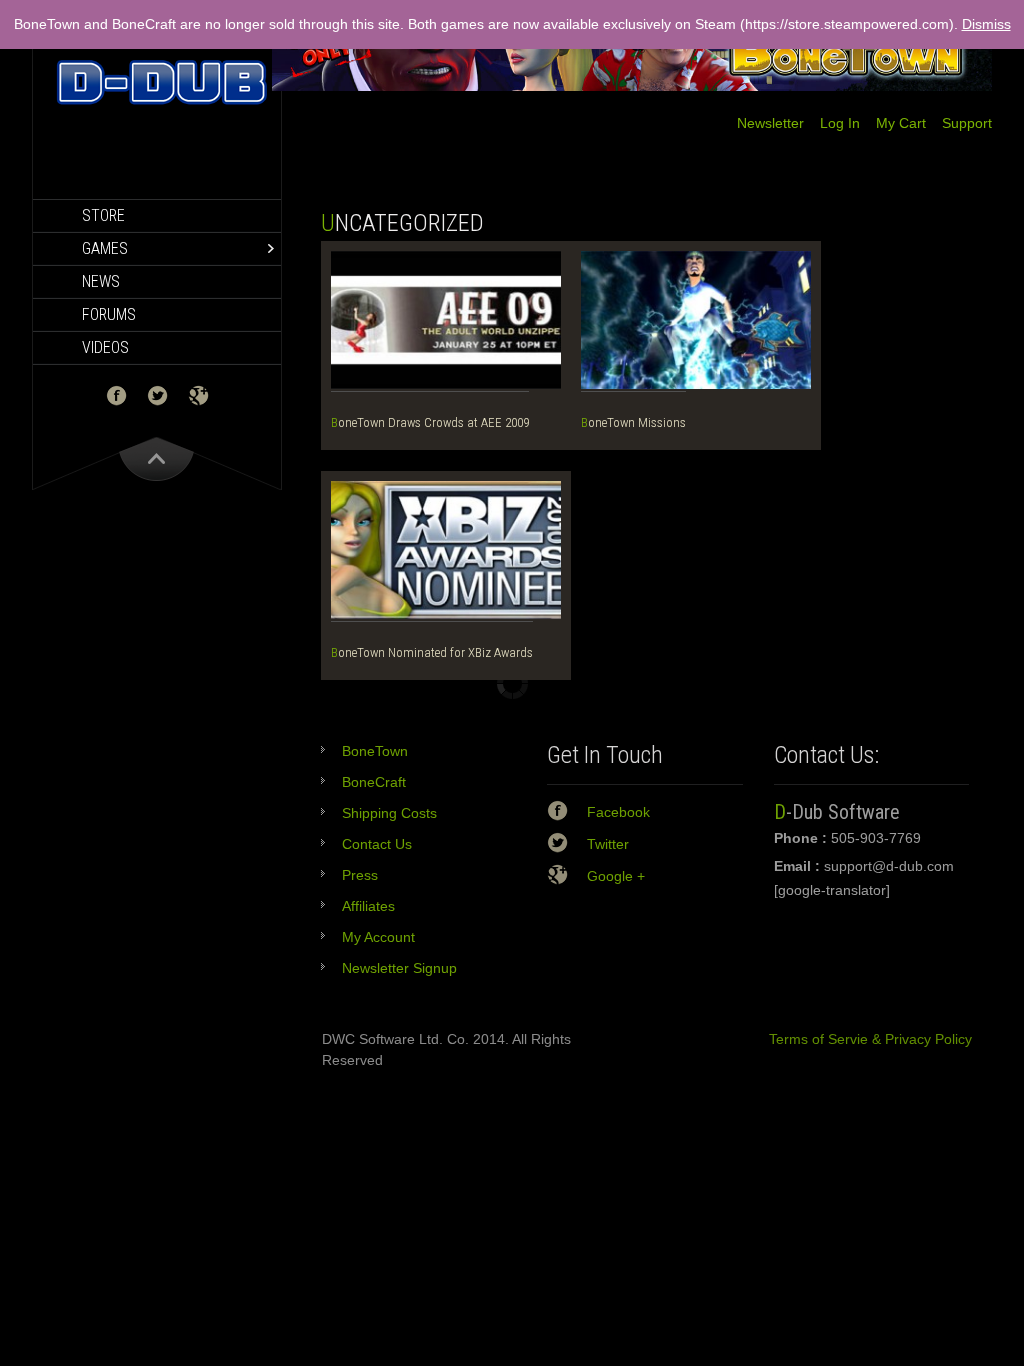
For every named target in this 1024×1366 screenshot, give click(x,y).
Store (103, 215)
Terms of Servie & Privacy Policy (862, 1039)
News (101, 281)
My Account (378, 937)
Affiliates (368, 906)
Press (360, 875)
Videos (105, 347)
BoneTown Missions (633, 422)
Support (959, 123)
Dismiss (986, 24)
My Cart (893, 123)
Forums (109, 314)
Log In (832, 123)
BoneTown (375, 751)
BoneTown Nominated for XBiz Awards (432, 652)
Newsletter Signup (399, 968)
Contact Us (377, 844)
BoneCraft (374, 782)
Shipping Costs (389, 813)
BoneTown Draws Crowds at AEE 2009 (430, 422)
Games (105, 248)
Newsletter (770, 123)
